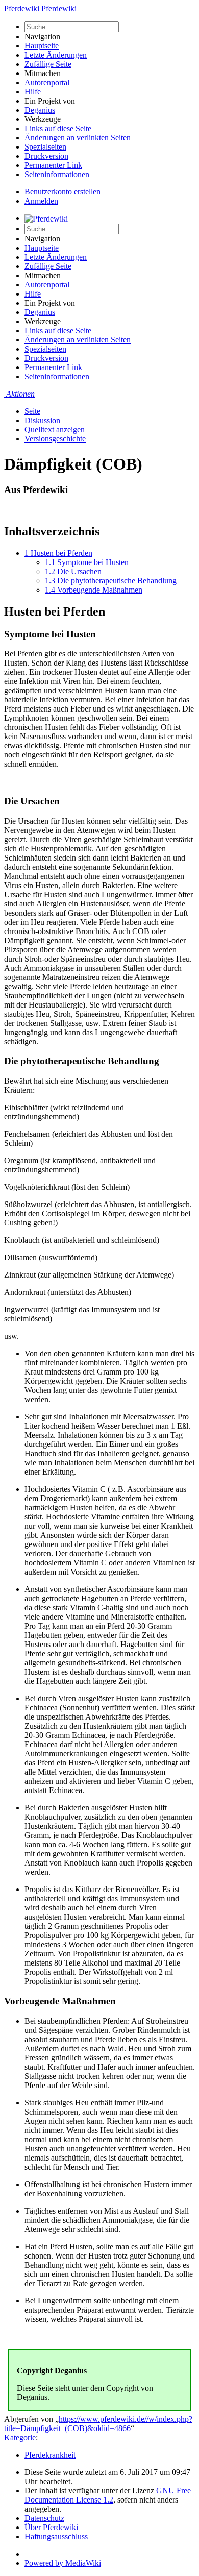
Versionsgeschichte (55, 439)
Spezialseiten (45, 147)
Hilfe (33, 92)
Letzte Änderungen (56, 55)
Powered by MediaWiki (63, 2563)
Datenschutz (44, 2518)
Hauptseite (42, 46)
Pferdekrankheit (50, 2455)
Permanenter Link (53, 165)
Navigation (42, 36)
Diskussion (42, 420)
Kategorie (20, 2437)
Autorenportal (47, 82)
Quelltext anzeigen (55, 430)
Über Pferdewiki (51, 2527)
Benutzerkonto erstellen (63, 192)
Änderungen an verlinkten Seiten (78, 138)
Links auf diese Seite (58, 128)
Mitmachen (43, 73)
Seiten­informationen (57, 174)
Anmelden (41, 201)
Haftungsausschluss (56, 2536)
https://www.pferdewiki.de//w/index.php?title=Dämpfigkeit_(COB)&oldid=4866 (98, 2424)
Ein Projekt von (50, 101)
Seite (32, 411)
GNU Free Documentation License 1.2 (108, 2495)
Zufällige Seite (48, 64)
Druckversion (46, 156)
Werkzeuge (43, 119)
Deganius (40, 110)
